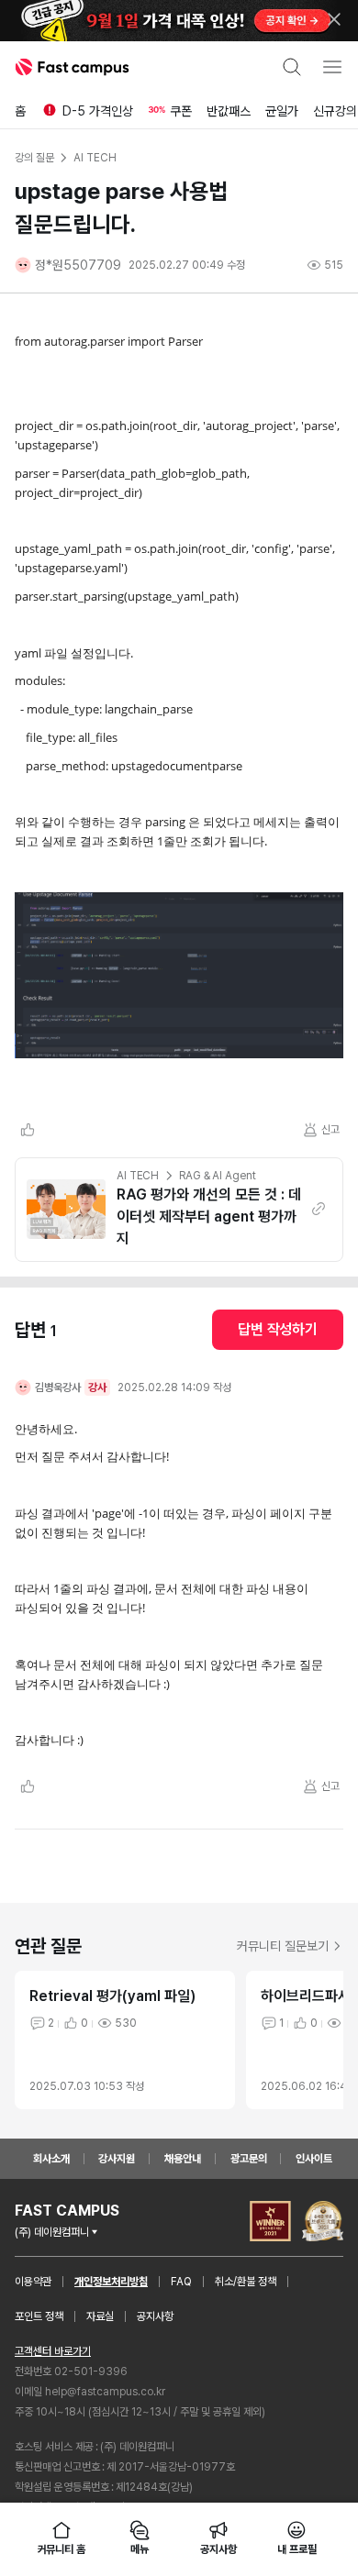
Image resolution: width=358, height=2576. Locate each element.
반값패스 (229, 111)
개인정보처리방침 (111, 2282)
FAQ (181, 2282)
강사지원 (117, 2159)
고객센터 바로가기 (53, 2351)
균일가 (282, 111)
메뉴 (140, 2549)
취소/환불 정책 (246, 2282)
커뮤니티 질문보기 (283, 1946)
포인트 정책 (39, 2316)
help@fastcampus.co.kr (105, 2392)
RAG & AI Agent (217, 1176)
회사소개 (51, 2159)
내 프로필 (296, 2549)
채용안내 (183, 2159)
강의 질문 (34, 158)
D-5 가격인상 (98, 111)
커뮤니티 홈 (62, 2549)
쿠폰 (181, 111)
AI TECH (138, 1176)
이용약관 (33, 2282)
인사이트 (314, 2159)
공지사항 (155, 2316)
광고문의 (249, 2159)
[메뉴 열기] (332, 67)
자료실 (100, 2316)
